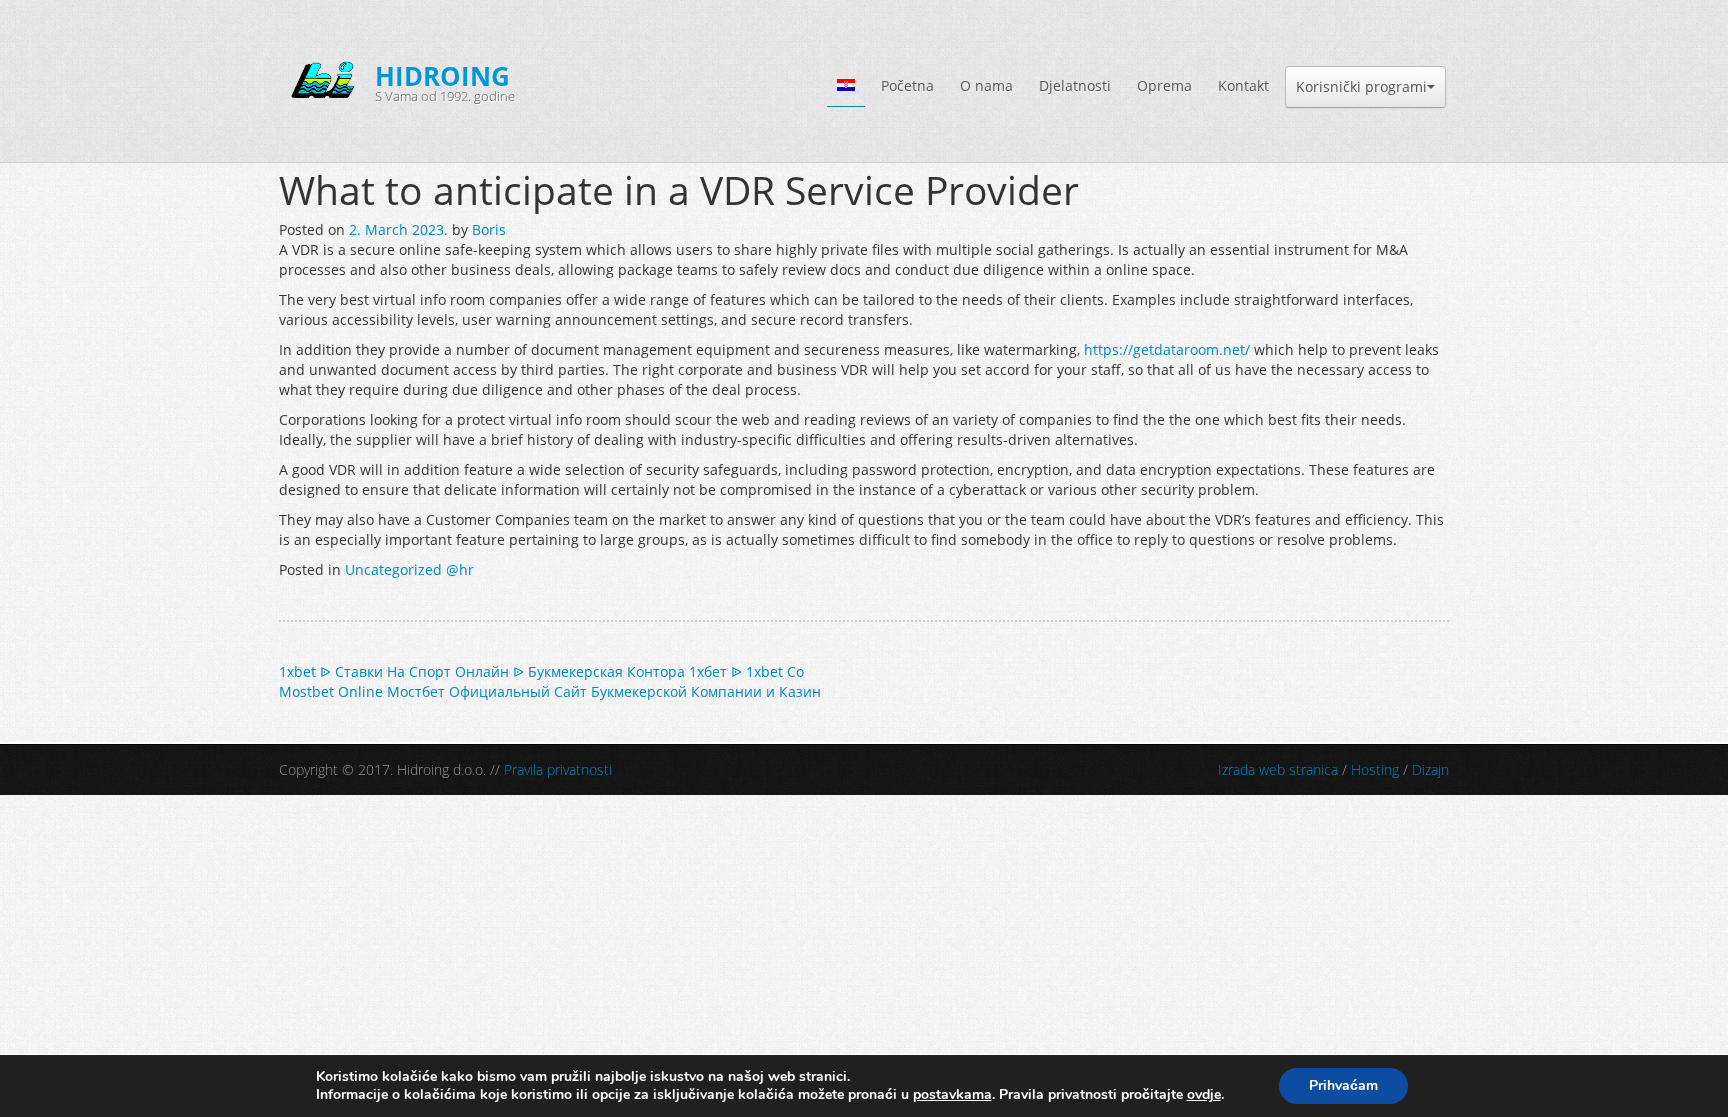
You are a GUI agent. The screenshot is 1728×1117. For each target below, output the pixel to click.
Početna (907, 85)
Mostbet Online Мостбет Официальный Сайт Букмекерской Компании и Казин (550, 691)
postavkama (952, 1095)
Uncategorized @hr (409, 569)
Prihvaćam (1343, 1085)
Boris (489, 229)
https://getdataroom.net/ (1167, 349)
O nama (986, 85)
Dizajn (1430, 769)
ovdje (1204, 1094)
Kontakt (1243, 85)
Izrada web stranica (1278, 769)
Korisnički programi (1361, 86)
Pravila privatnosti (558, 769)
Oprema (1164, 85)
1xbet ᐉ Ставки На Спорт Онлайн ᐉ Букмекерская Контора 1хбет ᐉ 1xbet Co (541, 671)
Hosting (1375, 769)
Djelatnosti (1075, 85)
